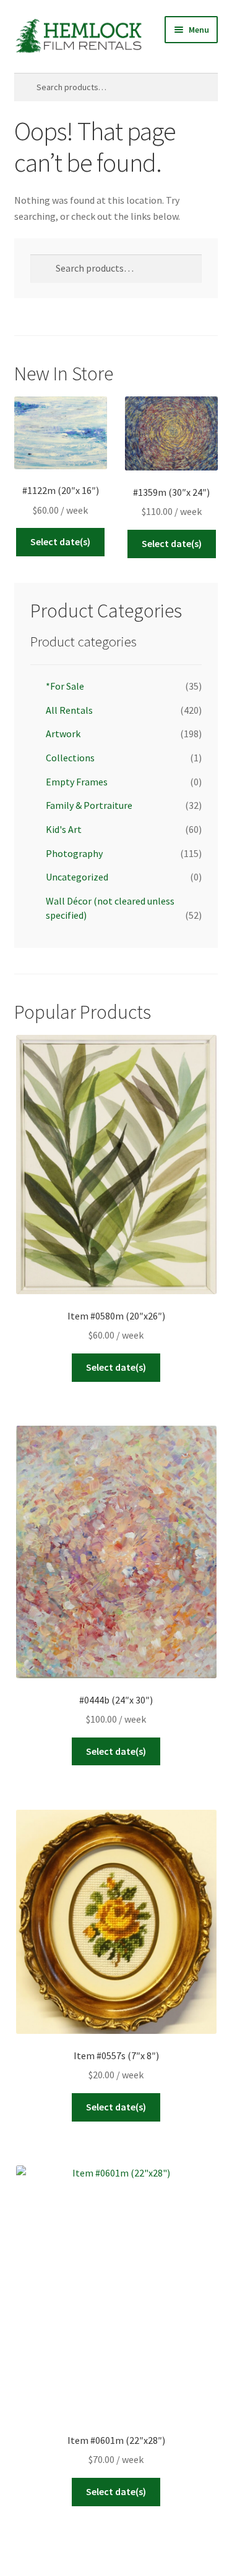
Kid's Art (64, 829)
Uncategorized (77, 877)
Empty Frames (77, 782)
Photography (74, 853)
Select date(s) (60, 542)
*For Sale (65, 686)
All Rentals (69, 710)
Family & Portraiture (89, 805)
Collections (70, 758)
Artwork (63, 734)
